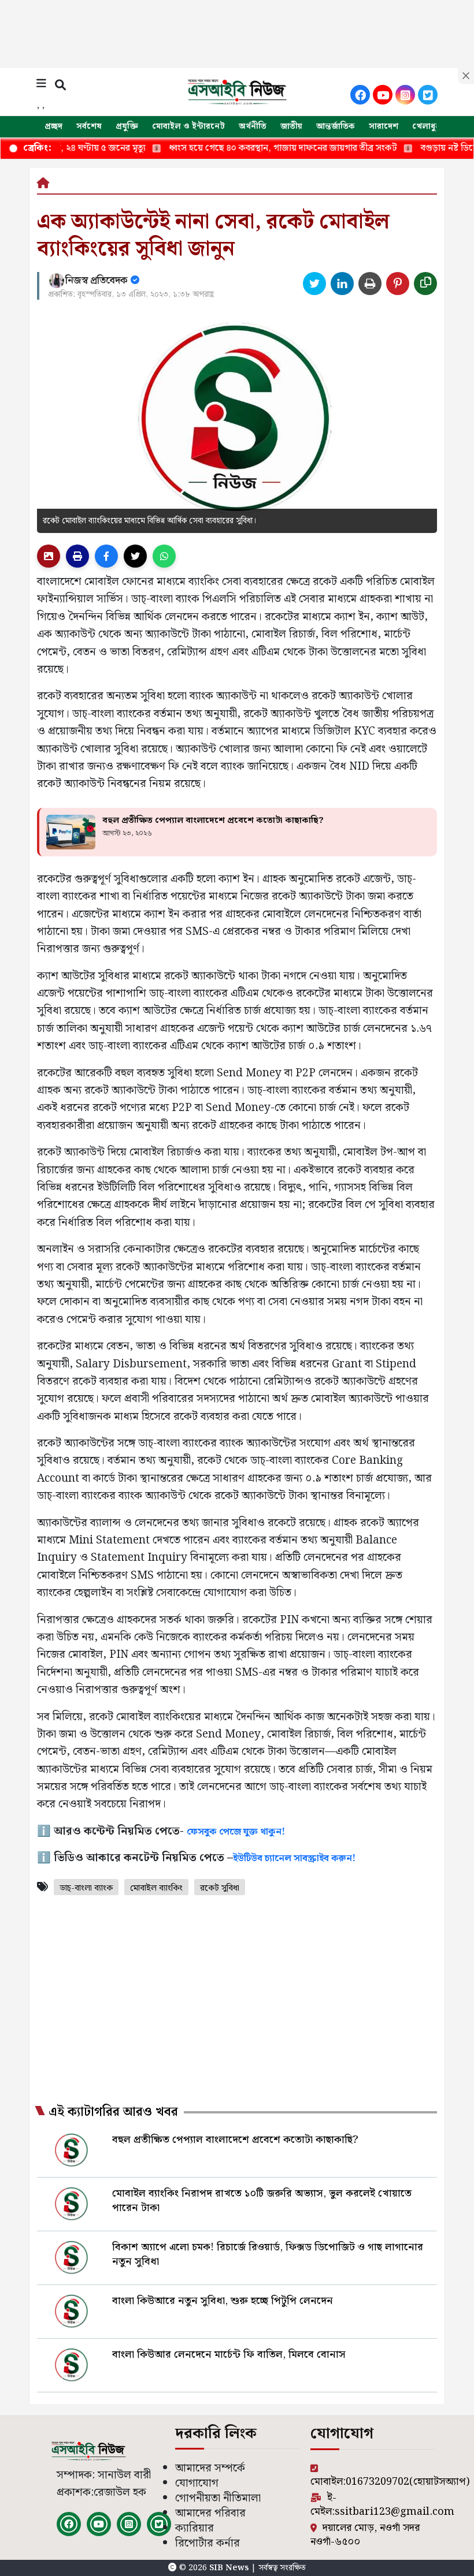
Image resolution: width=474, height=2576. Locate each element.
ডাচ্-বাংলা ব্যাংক (86, 1888)
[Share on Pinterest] (398, 284)
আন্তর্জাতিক (336, 126)
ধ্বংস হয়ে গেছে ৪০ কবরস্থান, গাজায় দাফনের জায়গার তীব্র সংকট (233, 148)
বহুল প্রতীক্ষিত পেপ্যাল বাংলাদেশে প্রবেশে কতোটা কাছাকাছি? (213, 821)
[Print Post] (49, 556)
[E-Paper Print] (77, 556)
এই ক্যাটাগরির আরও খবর (113, 2112)
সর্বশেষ (89, 126)
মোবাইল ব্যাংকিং (156, 1888)
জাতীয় (291, 126)
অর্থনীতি (253, 126)
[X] (428, 95)
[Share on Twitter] (314, 284)
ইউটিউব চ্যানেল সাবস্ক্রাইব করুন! (294, 1859)
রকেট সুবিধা (220, 1888)
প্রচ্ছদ (53, 126)
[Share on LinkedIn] (342, 284)
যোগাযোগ (197, 2483)
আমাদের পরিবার (210, 2513)
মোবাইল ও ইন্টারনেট (188, 126)
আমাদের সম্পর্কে (210, 2468)
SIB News (230, 2568)
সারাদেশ (384, 126)
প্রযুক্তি (127, 126)
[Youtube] (383, 95)
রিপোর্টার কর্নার (208, 2543)
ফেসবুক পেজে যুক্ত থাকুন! (236, 1832)
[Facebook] (360, 95)
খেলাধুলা (428, 126)
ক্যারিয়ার (195, 2528)
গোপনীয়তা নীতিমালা (218, 2498)
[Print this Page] (370, 284)
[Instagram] (405, 95)
